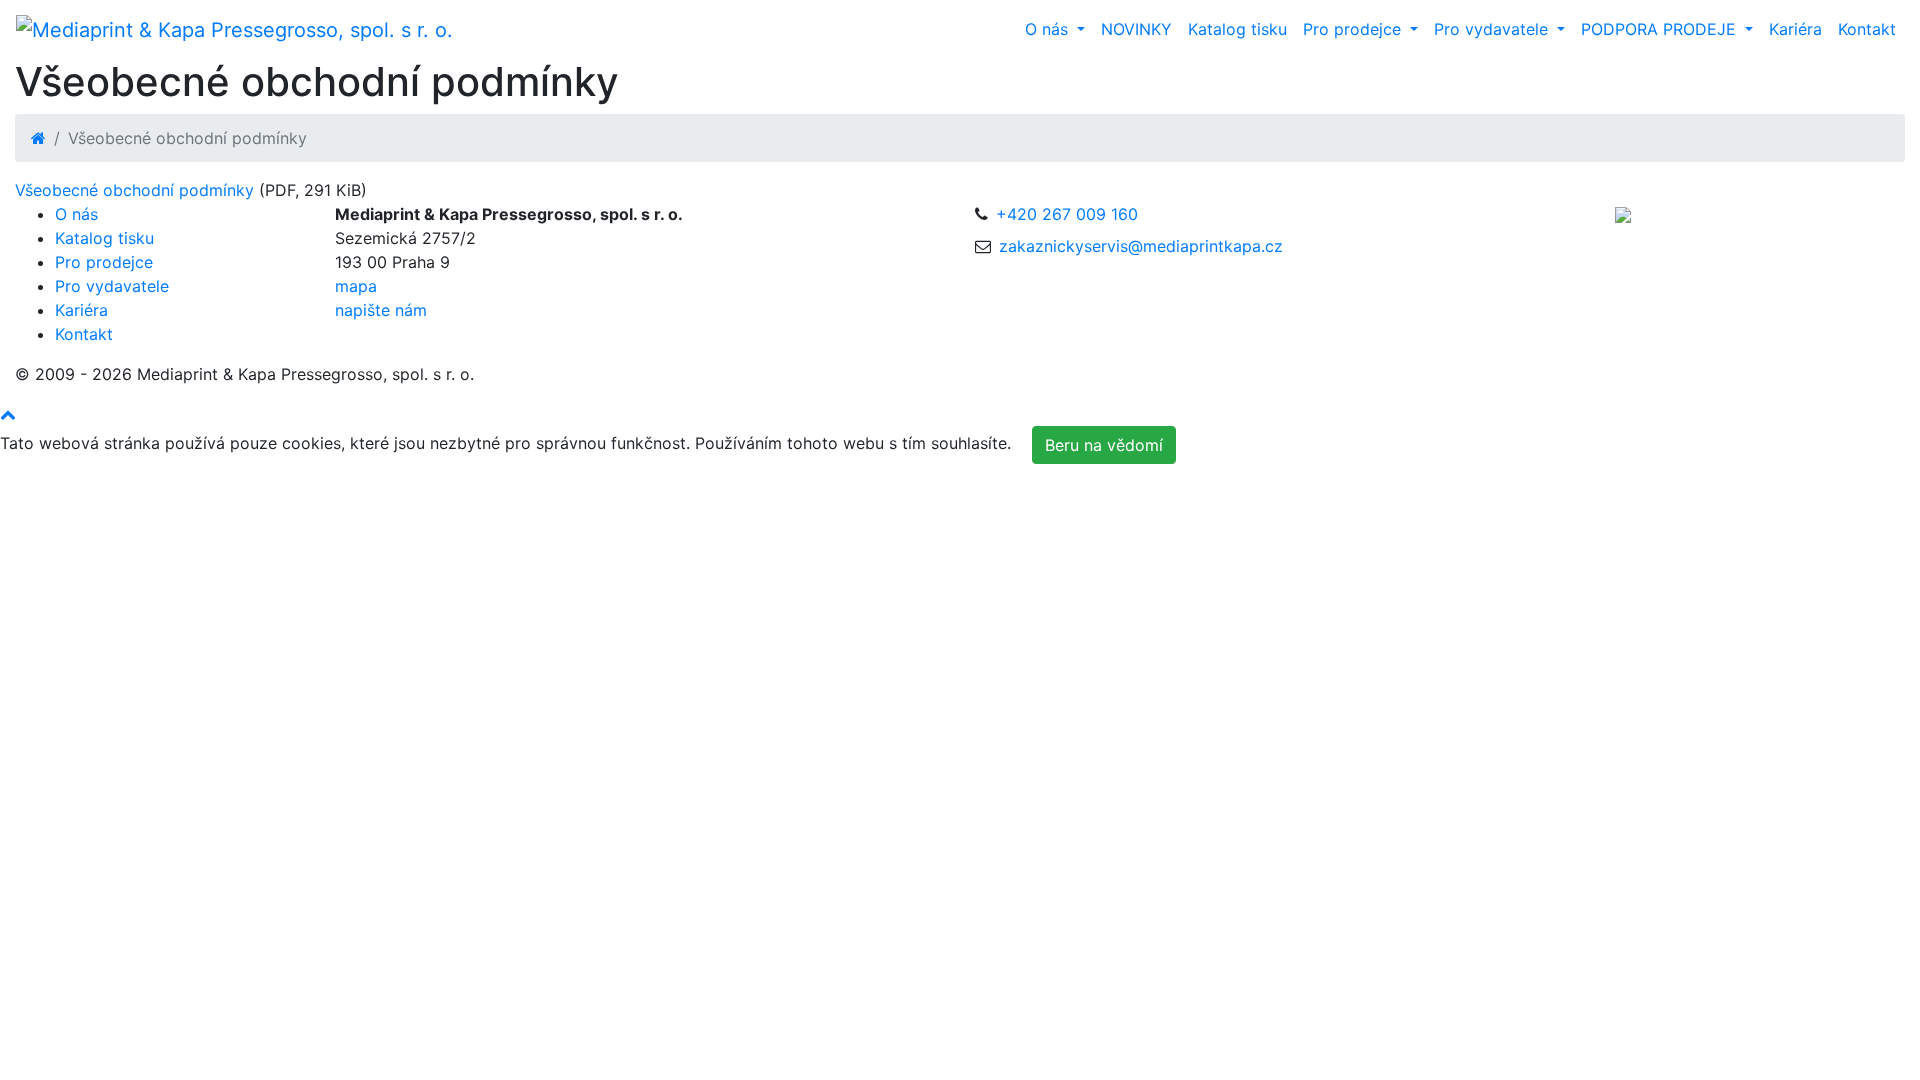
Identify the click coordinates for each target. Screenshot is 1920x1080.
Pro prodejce (104, 262)
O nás (76, 214)
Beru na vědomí (1104, 445)
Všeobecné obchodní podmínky (134, 190)
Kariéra (81, 310)
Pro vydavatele (112, 286)
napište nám (381, 310)
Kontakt (84, 334)
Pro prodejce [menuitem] (1354, 29)
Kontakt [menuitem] (1867, 29)
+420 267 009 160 (1067, 214)
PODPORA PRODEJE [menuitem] (1661, 29)
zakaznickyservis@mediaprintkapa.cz (1141, 246)
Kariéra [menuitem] (1795, 29)
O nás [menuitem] (1049, 29)
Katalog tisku (104, 238)
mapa (356, 286)
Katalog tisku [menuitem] (1237, 29)
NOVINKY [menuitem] (1136, 29)
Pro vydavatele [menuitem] (1493, 29)
